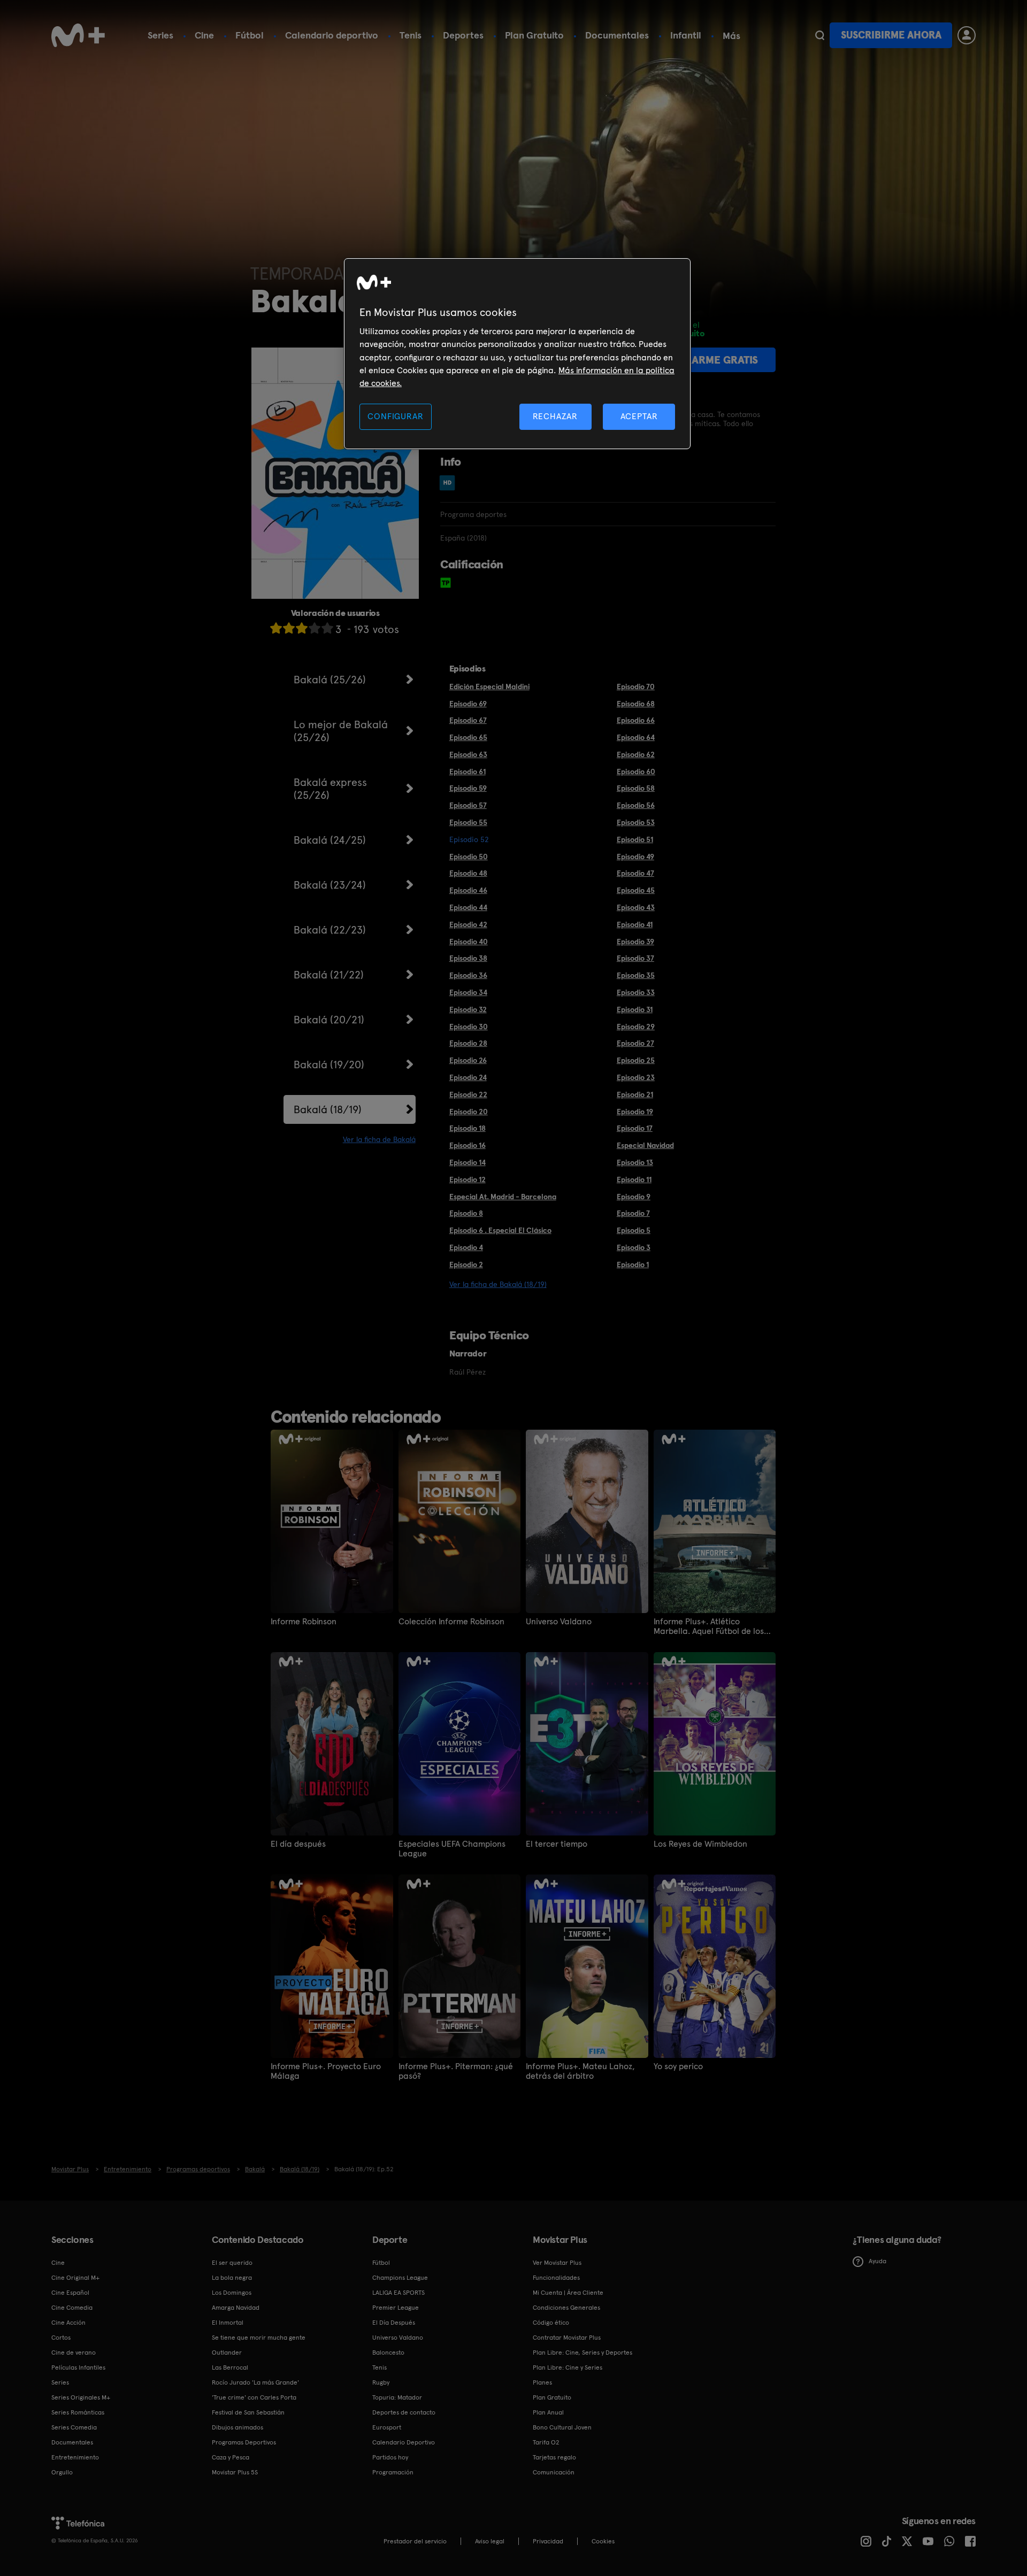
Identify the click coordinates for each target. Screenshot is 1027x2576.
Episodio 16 (467, 1145)
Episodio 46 (468, 890)
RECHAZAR (555, 416)
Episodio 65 (468, 737)
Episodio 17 (635, 1128)
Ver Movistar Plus (557, 2263)
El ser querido (232, 2263)
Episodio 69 (468, 704)
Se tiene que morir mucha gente (259, 2338)
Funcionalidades (556, 2278)
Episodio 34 (468, 992)
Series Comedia (74, 2427)
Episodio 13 (635, 1162)
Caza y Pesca (231, 2457)
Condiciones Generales (566, 2308)
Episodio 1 (633, 1264)
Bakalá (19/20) (329, 1065)
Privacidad (548, 2541)
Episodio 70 (636, 687)
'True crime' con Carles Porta (254, 2397)
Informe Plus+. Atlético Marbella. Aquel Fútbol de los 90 (709, 1626)
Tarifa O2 (546, 2442)
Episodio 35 (636, 975)
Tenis (411, 35)
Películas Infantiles (78, 2367)
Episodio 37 (635, 958)
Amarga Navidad (236, 2308)
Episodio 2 (466, 1264)
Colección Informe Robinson (451, 1622)
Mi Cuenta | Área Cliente (568, 2293)
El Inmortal (228, 2323)
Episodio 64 (636, 737)
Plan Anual (548, 2412)
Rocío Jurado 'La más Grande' (255, 2382)
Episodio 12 (467, 1179)
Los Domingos (232, 2293)
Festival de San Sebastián (248, 2412)
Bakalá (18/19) (328, 1109)
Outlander (227, 2353)
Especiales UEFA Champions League (452, 1849)
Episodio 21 (635, 1094)
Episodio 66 (636, 720)
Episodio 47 (635, 873)
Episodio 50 (469, 857)
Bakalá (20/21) (329, 1020)
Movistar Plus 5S (235, 2472)
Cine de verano (74, 2353)
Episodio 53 (636, 822)
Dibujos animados (237, 2427)
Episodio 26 (468, 1060)
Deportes (463, 35)
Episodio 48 (468, 873)
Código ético (551, 2323)
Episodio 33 (636, 992)
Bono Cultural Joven (562, 2427)
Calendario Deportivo (404, 2442)
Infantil (686, 35)
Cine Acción (68, 2323)
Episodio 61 (467, 772)
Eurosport (387, 2427)
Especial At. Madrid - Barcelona (503, 1197)
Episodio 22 (468, 1094)
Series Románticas (78, 2412)
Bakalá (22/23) (330, 930)
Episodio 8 (466, 1213)
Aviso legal (490, 2541)
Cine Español (70, 2293)
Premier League (396, 2308)
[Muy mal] (276, 628)
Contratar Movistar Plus (567, 2338)
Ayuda (877, 2261)
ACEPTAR (639, 416)
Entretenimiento (75, 2457)
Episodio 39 (635, 942)
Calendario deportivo (332, 35)
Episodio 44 (468, 907)
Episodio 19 (635, 1112)
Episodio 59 (468, 788)
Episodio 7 (633, 1213)
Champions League (400, 2278)
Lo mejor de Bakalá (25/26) (341, 731)
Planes (542, 2382)
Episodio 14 (467, 1162)
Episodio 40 (469, 942)
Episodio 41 (635, 924)
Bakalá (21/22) (329, 975)
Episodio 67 (468, 720)
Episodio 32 (468, 1009)
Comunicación (554, 2472)
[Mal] (289, 628)
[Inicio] (78, 35)
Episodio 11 (634, 1179)
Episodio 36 (468, 975)
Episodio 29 (636, 1027)
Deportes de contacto (404, 2412)
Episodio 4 (466, 1247)
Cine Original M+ (75, 2278)
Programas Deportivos (244, 2442)
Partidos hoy (390, 2457)
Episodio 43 (636, 907)
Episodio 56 (636, 805)
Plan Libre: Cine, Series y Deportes (583, 2353)
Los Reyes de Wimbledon (700, 1844)
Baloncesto (388, 2353)
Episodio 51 (635, 839)
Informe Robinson (304, 1622)
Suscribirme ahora (891, 35)
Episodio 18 (467, 1128)
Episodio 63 (468, 754)
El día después (298, 1844)
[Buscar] (820, 35)
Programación (393, 2472)
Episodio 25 (636, 1060)
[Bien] (315, 628)
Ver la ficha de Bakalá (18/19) (498, 1284)
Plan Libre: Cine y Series (568, 2367)
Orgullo (62, 2472)
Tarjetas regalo (554, 2457)
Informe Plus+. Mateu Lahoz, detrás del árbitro (580, 2071)
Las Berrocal (230, 2367)
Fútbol (250, 35)
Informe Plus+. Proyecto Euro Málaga (326, 2071)
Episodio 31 (635, 1009)
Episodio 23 (636, 1077)
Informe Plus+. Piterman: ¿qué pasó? (456, 2071)
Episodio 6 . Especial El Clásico (500, 1230)
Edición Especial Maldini (489, 687)
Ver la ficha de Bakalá (379, 1139)
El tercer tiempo (557, 1844)
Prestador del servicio (415, 2541)
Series (160, 35)
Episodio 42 (468, 924)
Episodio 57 (468, 805)
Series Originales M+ (81, 2397)
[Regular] (302, 628)
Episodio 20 (469, 1112)
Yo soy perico (678, 2066)
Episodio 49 (635, 857)
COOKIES (603, 2541)
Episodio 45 (636, 890)
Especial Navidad (645, 1145)
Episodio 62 (636, 754)
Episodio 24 (468, 1077)
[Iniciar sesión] (967, 35)
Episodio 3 (634, 1247)
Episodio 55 (468, 822)
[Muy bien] (327, 628)
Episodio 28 (468, 1043)
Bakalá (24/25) (330, 840)
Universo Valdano (559, 1622)
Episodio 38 (468, 958)
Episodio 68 (636, 704)
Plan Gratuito (534, 35)
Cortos (61, 2338)
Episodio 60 (636, 772)
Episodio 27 (635, 1043)
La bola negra (232, 2278)
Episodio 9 (634, 1197)
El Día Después (394, 2323)
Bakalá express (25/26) (330, 789)
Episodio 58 (636, 788)
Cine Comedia (72, 2308)
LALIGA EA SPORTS (398, 2293)
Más (731, 36)
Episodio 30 (469, 1027)
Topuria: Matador (397, 2397)
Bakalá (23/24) (330, 885)
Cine (204, 35)
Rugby (381, 2382)
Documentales (617, 35)
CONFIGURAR (395, 416)
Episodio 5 (634, 1230)
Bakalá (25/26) (330, 680)
